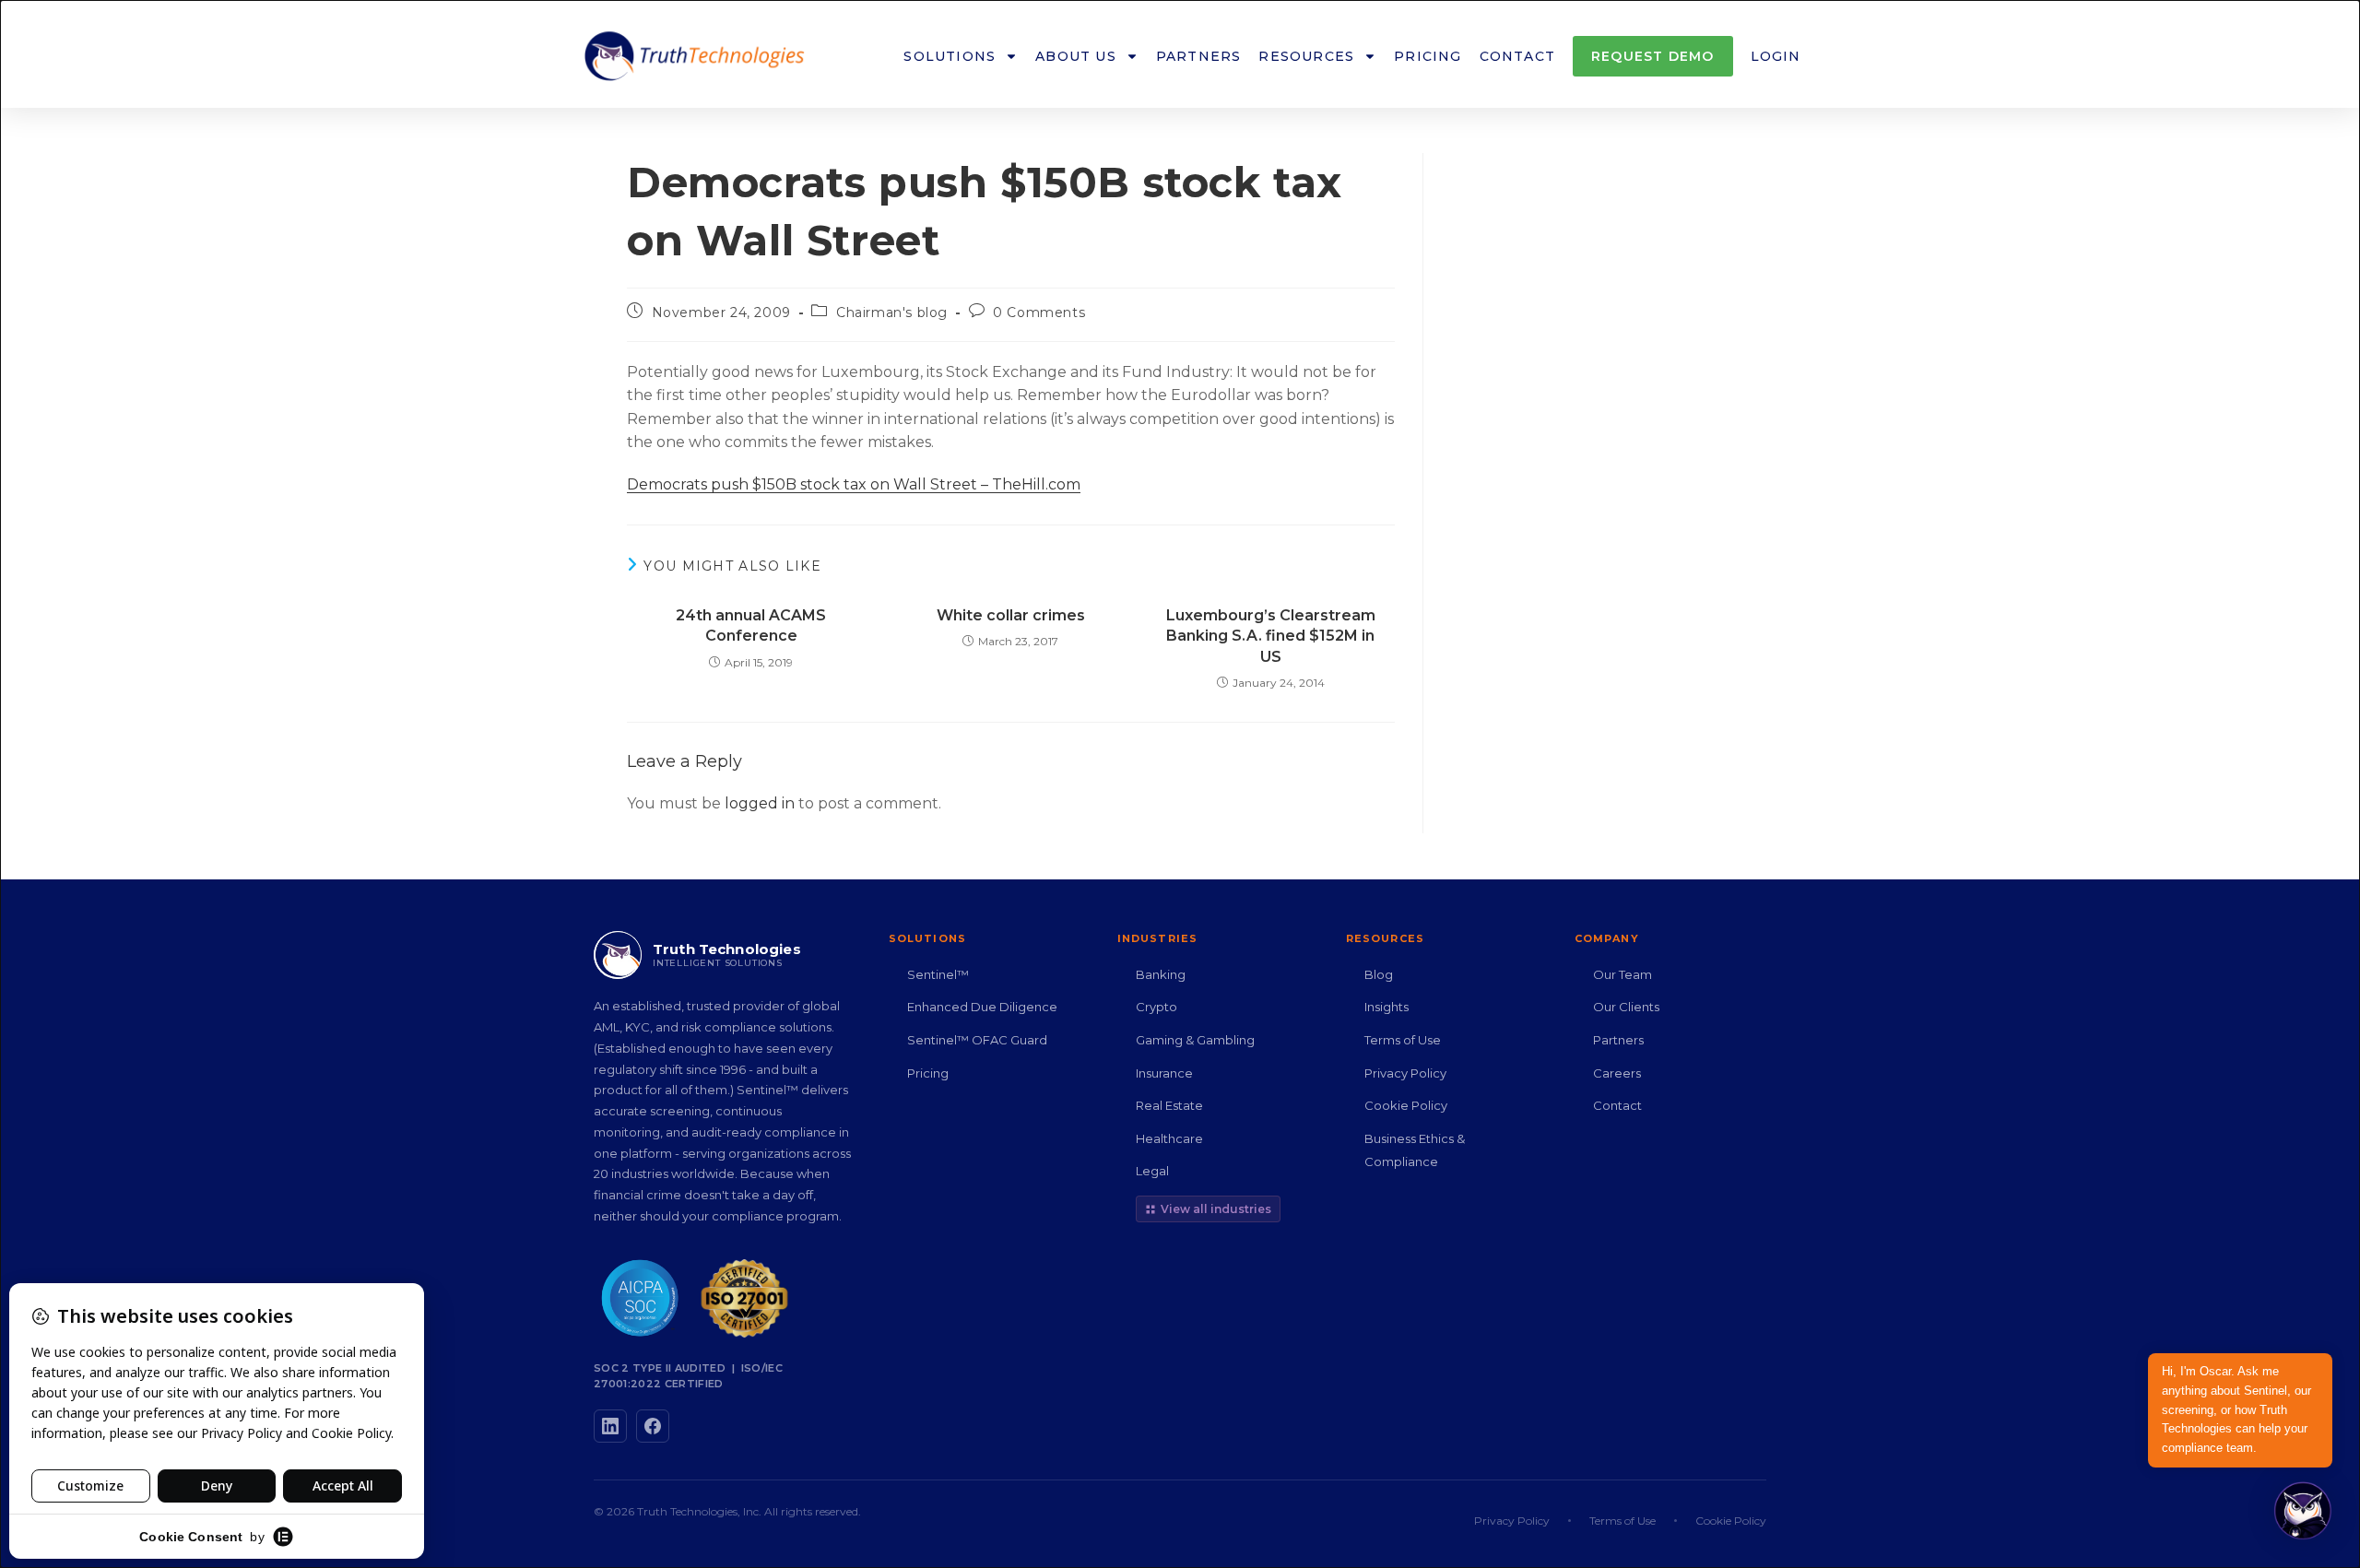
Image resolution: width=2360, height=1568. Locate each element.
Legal (1152, 1171)
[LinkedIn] (610, 1426)
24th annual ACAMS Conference (751, 625)
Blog (1379, 974)
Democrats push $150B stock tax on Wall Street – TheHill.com (854, 484)
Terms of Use (1403, 1040)
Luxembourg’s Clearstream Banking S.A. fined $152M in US (1271, 636)
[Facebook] (653, 1426)
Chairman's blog (892, 312)
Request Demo (1652, 56)
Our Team (1622, 974)
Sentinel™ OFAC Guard (977, 1040)
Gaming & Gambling (1195, 1040)
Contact (1517, 56)
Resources (1306, 56)
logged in (760, 803)
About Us (1076, 56)
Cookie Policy (1406, 1105)
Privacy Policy (1405, 1073)
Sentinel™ (938, 974)
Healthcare (1169, 1138)
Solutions (950, 56)
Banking (1161, 974)
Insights (1386, 1007)
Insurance (1164, 1073)
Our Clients (1626, 1007)
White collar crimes (1011, 615)
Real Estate (1169, 1105)
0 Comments (1039, 312)
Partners (1199, 56)
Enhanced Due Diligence (982, 1007)
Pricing (1428, 56)
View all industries (1216, 1209)
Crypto (1156, 1007)
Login (1776, 56)
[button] (2303, 1511)
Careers (1617, 1073)
